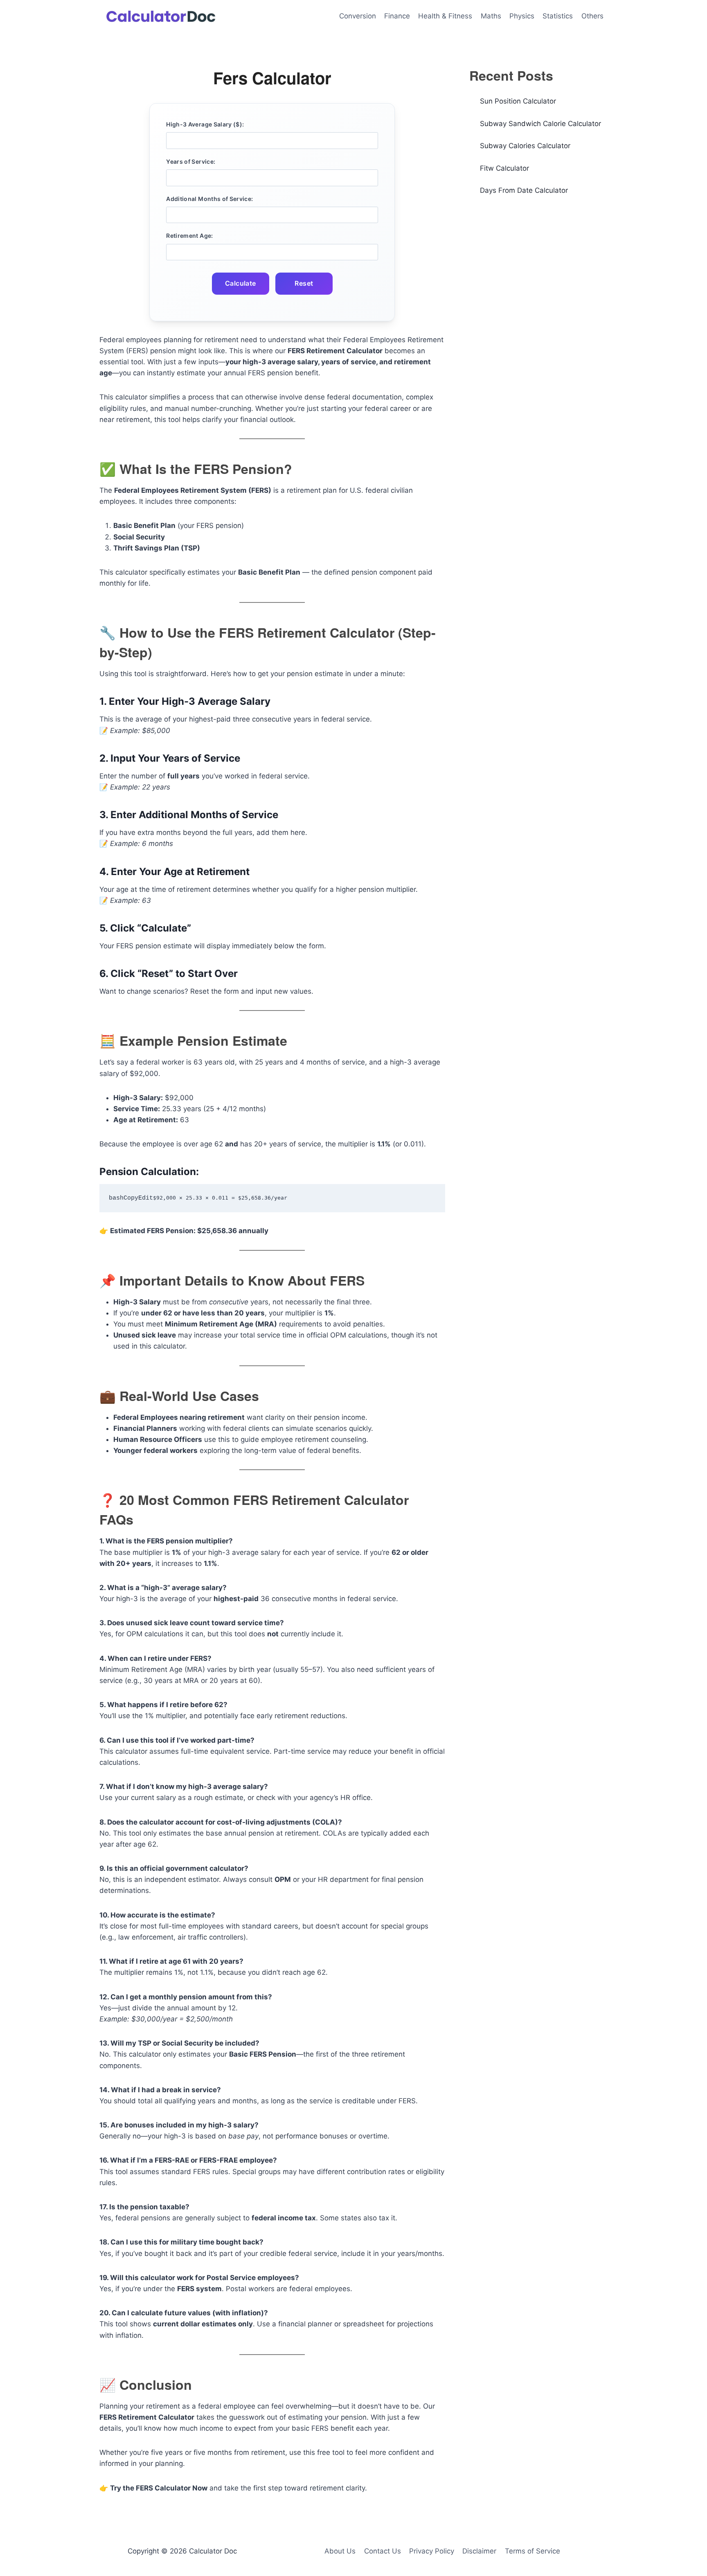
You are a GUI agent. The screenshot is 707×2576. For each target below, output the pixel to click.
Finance (397, 16)
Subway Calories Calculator (525, 146)
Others (592, 16)
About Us (340, 2551)
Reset (304, 283)
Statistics (558, 16)
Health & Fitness (445, 16)
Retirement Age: (189, 236)
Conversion (358, 16)
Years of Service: (191, 161)
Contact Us (383, 2551)
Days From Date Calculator (524, 190)
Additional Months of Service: (209, 199)
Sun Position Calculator (518, 101)
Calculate (241, 283)
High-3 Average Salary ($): (205, 124)
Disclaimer (479, 2551)
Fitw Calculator (504, 168)
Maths (491, 16)
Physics (522, 16)
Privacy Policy (432, 2551)
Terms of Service (533, 2551)
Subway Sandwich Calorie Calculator (540, 124)
